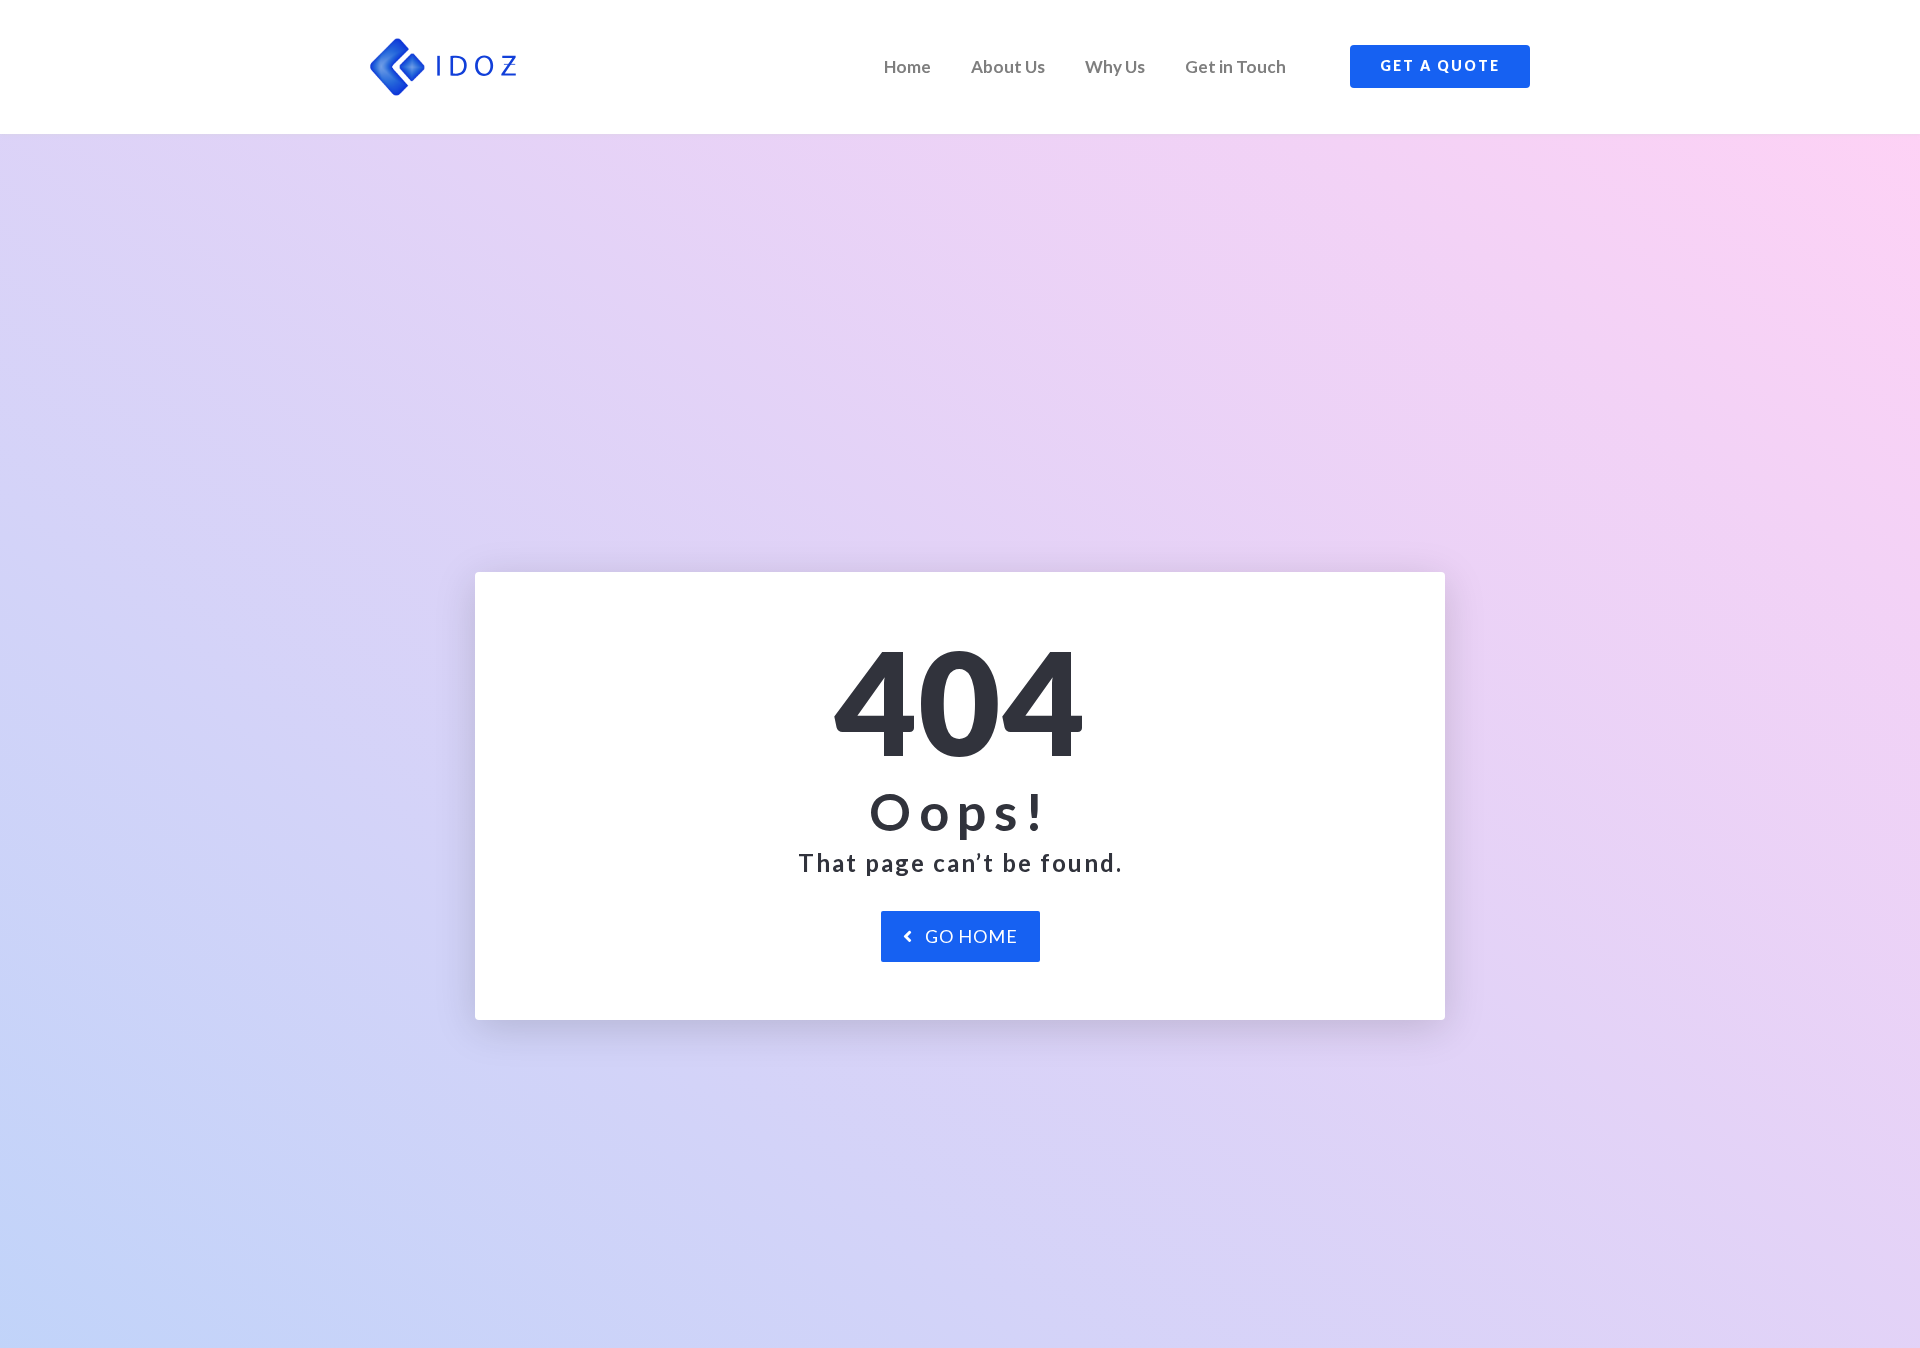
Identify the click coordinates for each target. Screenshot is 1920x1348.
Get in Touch (1235, 66)
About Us (1008, 66)
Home (907, 66)
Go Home (971, 936)
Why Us (1115, 66)
